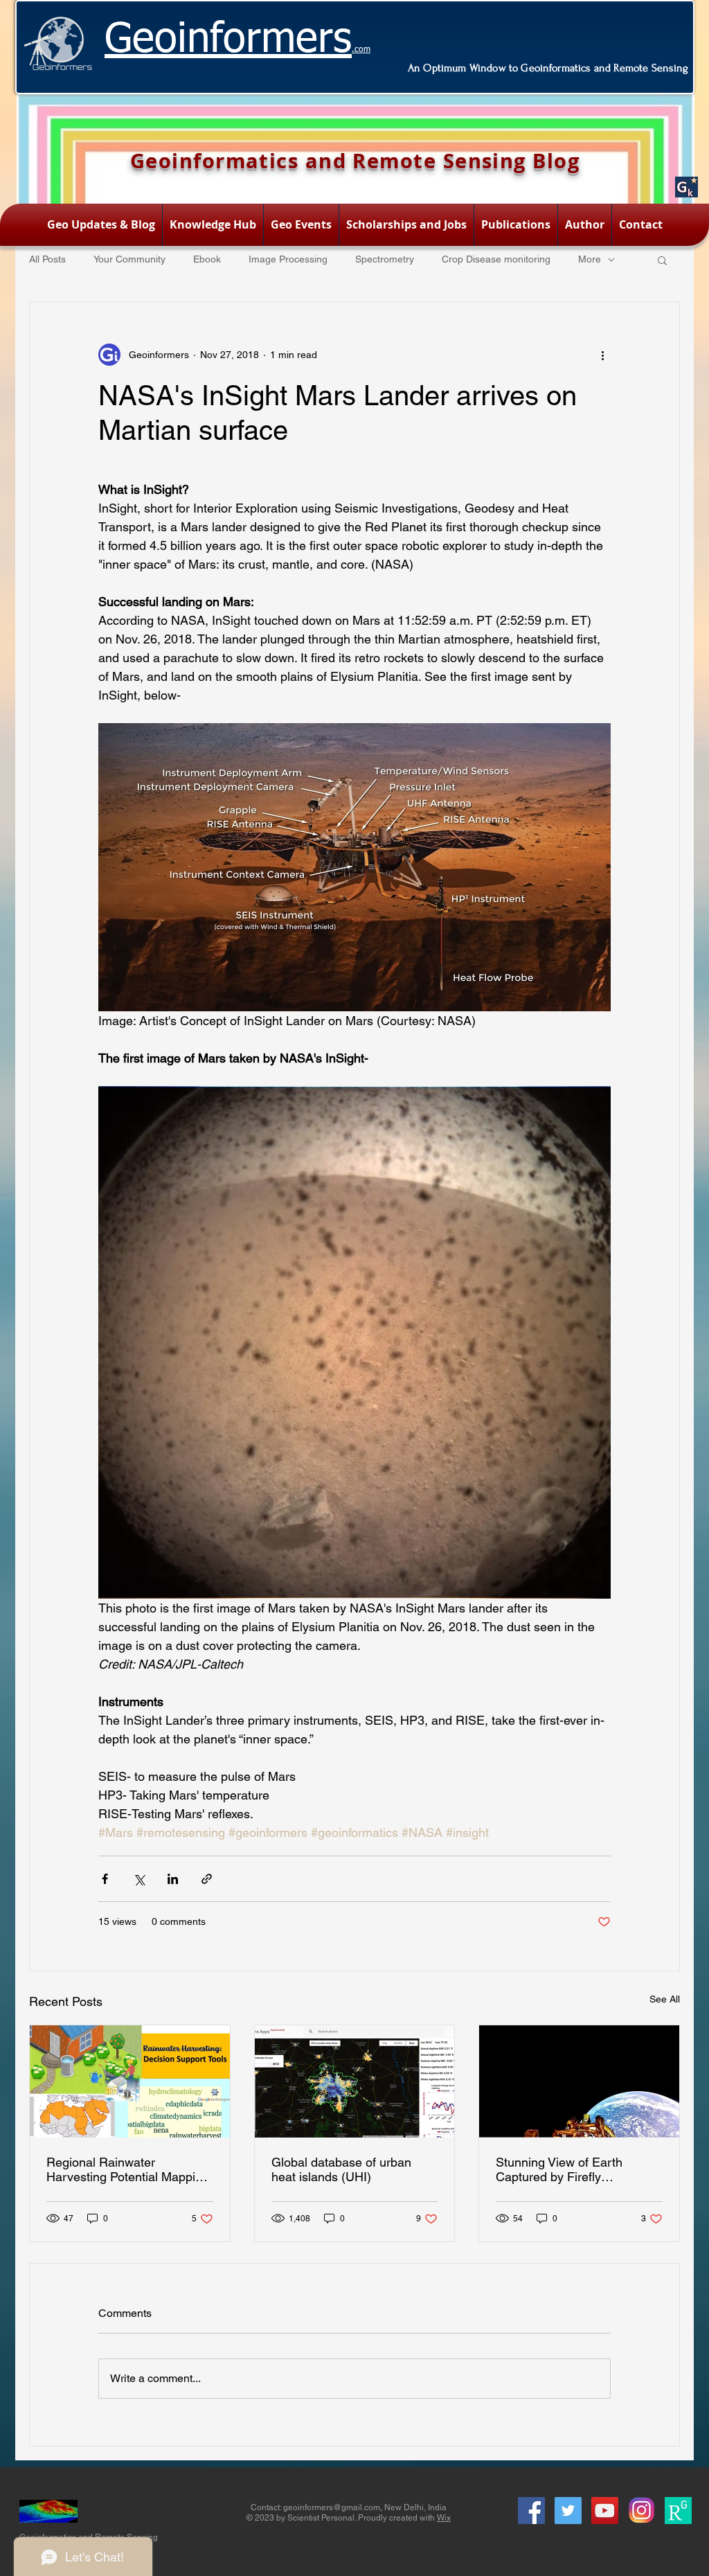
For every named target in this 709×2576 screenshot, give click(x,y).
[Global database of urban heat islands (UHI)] (355, 2081)
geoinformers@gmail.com (332, 2507)
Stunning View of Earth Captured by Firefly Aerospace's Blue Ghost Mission (562, 2169)
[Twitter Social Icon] (568, 2511)
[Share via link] (207, 1879)
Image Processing (288, 259)
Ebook (207, 259)
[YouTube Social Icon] (605, 2511)
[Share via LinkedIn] (173, 1879)
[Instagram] (641, 2511)
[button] (662, 260)
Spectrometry (385, 259)
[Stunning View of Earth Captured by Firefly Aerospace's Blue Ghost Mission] (579, 2081)
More (590, 259)
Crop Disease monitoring (496, 259)
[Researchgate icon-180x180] (678, 2511)
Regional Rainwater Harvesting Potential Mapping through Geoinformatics (128, 2169)
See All (665, 1999)
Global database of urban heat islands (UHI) (341, 2169)
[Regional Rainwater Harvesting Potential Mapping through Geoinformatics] (130, 2081)
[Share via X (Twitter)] (139, 1879)
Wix (444, 2518)
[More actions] (602, 355)
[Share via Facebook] (105, 1879)
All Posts (47, 259)
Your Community (129, 259)
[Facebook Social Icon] (531, 2511)
